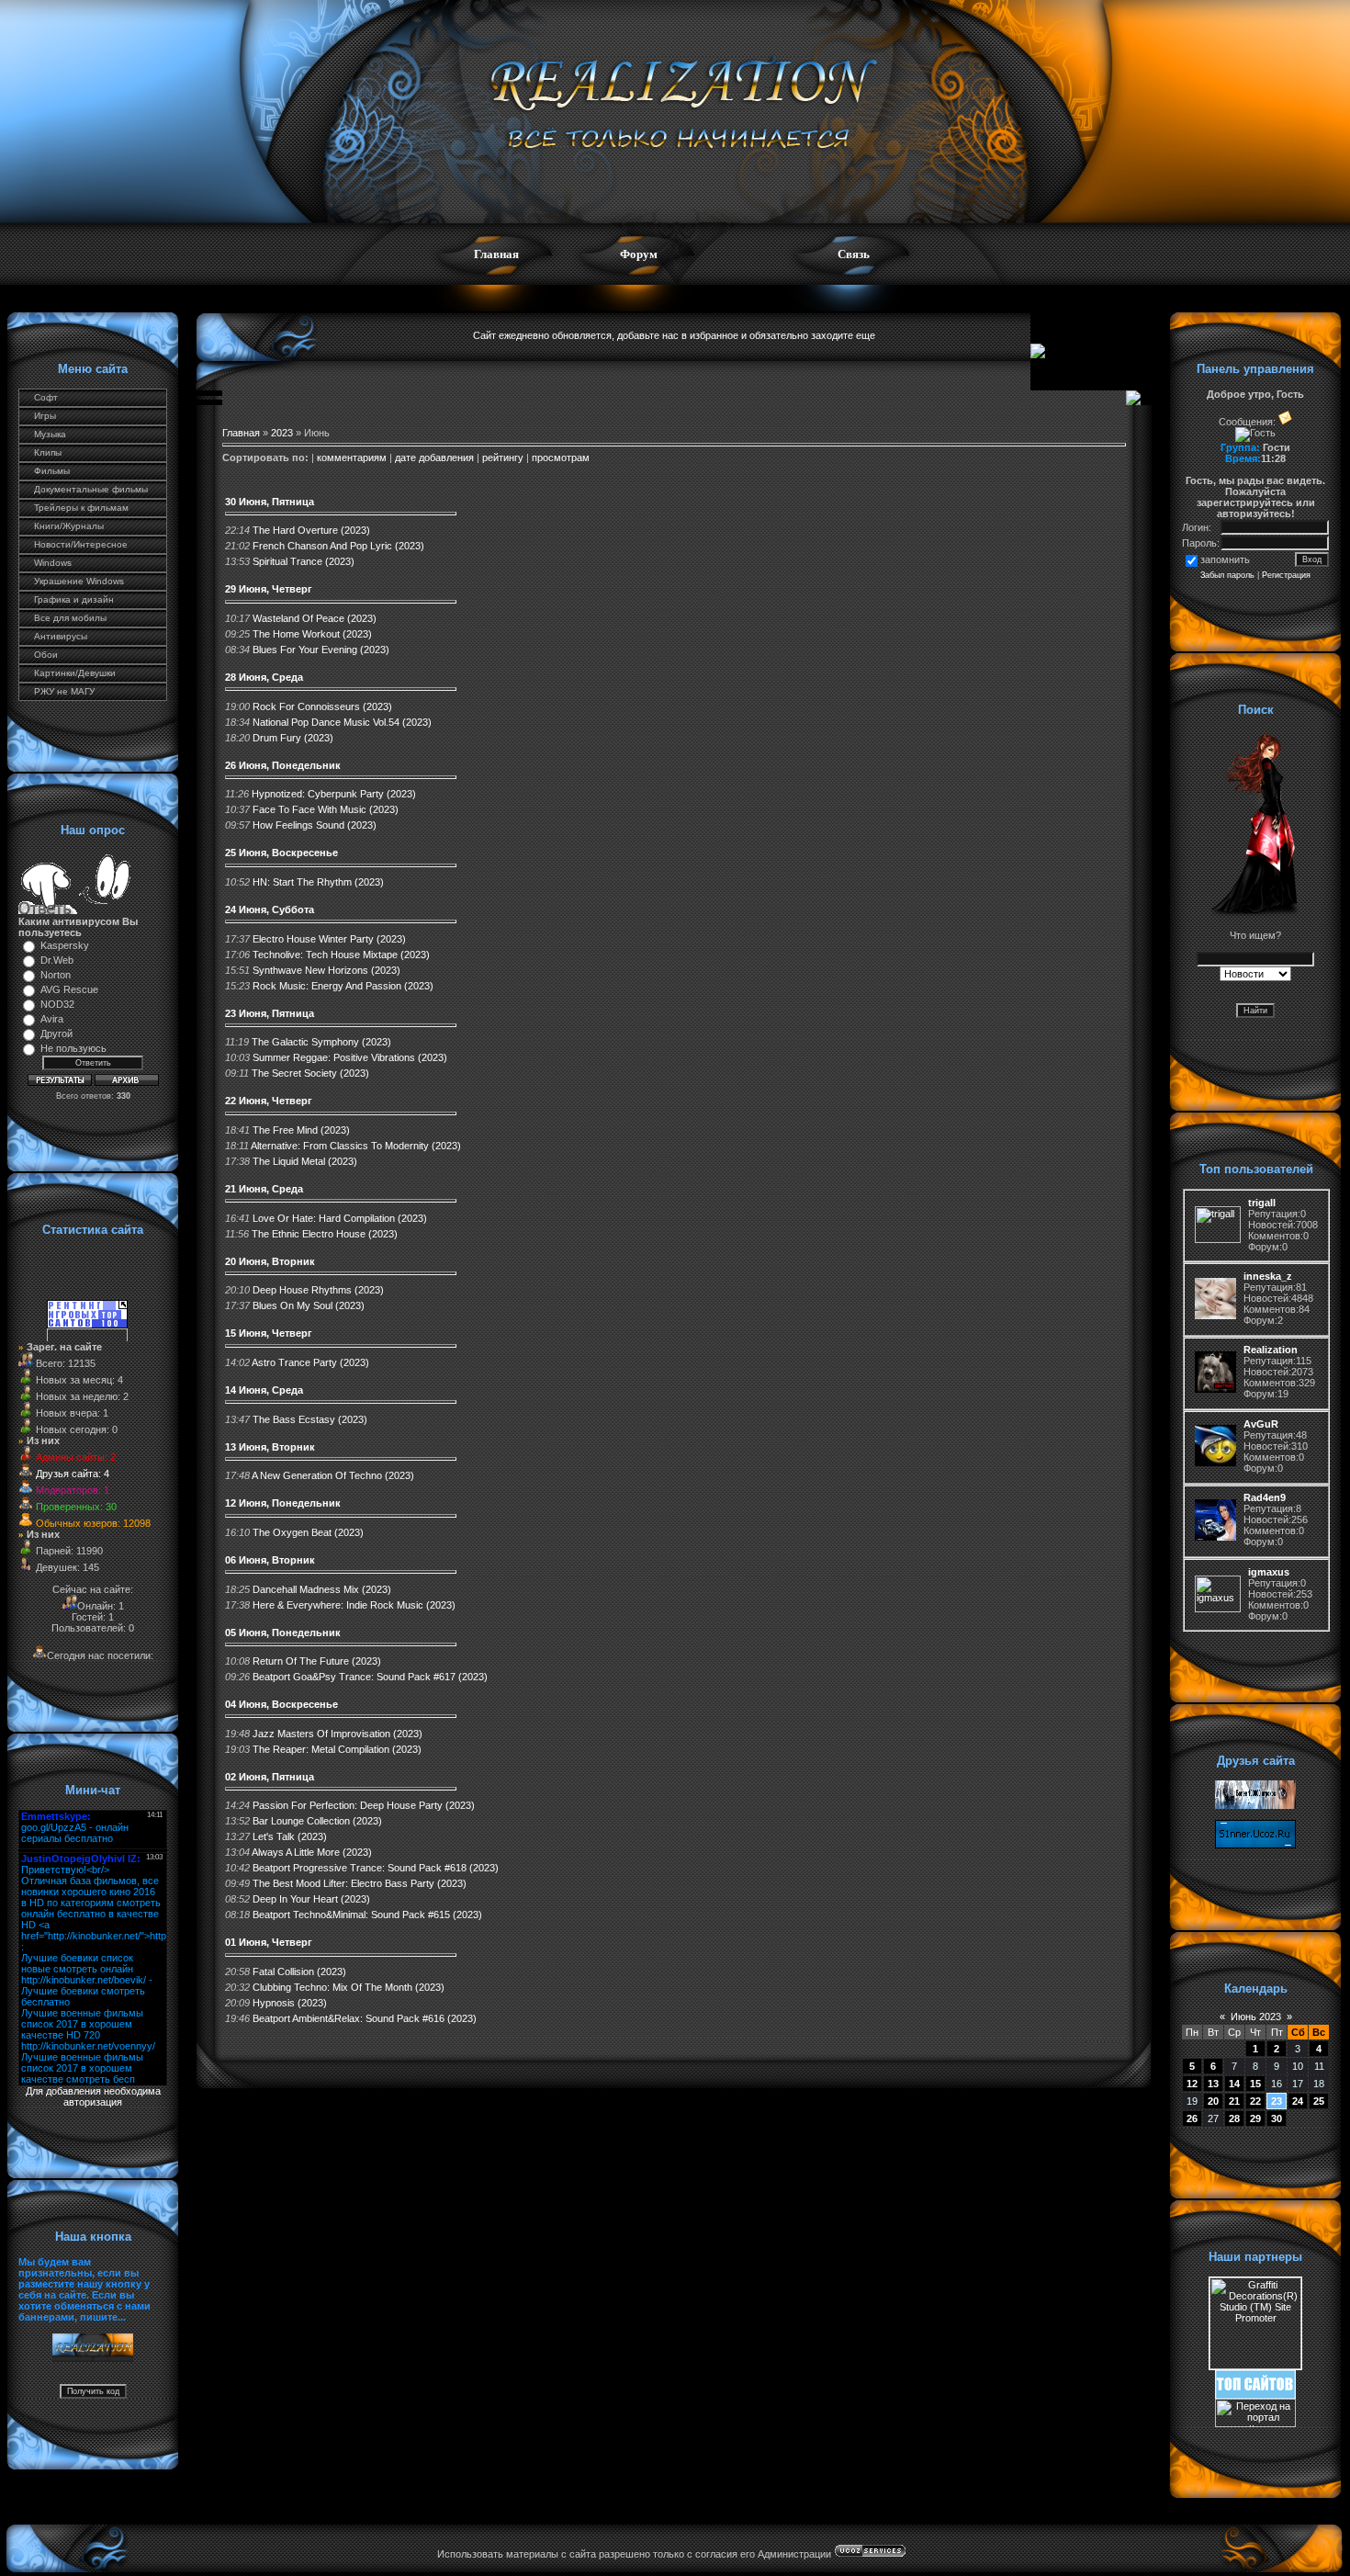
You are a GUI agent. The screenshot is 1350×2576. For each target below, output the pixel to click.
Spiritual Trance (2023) (304, 561)
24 (1298, 2101)
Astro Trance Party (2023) (310, 1362)
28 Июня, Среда (264, 677)
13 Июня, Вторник (270, 1447)
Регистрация (1286, 575)
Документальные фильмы (91, 489)
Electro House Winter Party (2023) (329, 939)
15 (1255, 2084)
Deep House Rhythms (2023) (318, 1290)
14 (1234, 2084)
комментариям (352, 458)
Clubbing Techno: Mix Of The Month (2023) (349, 1987)
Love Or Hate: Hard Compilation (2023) (340, 1218)
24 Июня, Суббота (270, 910)
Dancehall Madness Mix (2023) (322, 1589)
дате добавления (434, 458)
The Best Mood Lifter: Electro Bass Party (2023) (360, 1883)
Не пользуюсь (73, 1048)
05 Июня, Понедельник (283, 1633)
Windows (53, 563)
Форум (639, 254)
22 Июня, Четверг (269, 1101)
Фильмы (52, 471)
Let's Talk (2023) (290, 1836)
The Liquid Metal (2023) (305, 1161)
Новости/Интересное (81, 544)
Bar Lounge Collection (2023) (317, 1821)
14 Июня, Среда (264, 1390)
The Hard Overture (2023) (311, 530)
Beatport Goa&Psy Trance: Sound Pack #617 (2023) (370, 1677)
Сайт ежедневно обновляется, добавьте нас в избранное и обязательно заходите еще (674, 335)
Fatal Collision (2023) (299, 1972)
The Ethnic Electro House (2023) (325, 1234)
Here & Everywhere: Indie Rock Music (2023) (354, 1605)
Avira (52, 1019)
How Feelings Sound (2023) (315, 825)
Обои (46, 655)
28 (1234, 2118)
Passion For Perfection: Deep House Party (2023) (364, 1805)
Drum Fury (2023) (293, 738)
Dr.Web (57, 960)
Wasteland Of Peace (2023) (315, 618)
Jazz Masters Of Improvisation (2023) (337, 1734)
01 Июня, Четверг (269, 1942)
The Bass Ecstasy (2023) (310, 1419)
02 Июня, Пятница (270, 1777)
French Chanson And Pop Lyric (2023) (338, 546)
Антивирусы (61, 636)
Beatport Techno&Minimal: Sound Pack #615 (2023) (367, 1915)
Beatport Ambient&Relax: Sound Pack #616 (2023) (365, 2018)
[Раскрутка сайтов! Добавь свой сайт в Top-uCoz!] (1255, 2395)
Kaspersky (65, 945)
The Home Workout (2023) (312, 634)
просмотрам (561, 458)
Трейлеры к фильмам (81, 508)
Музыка (50, 434)
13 (1213, 2084)
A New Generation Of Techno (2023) (333, 1475)
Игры (45, 416)
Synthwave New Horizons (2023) (326, 970)
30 (1277, 2118)
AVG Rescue (69, 989)
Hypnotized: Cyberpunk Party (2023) (334, 794)
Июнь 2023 (1256, 2017)
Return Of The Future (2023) (317, 1661)
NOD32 (57, 1004)
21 (1234, 2101)
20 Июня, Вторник (270, 1261)
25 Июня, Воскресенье (281, 853)
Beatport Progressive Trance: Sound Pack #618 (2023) (376, 1868)
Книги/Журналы (69, 526)
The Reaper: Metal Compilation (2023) (337, 1749)
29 (1255, 2118)
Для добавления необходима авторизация (93, 2096)
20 (1213, 2101)
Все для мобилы (70, 618)
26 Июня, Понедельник (283, 765)
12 (1192, 2084)
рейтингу (503, 458)
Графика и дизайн (74, 599)
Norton (56, 975)
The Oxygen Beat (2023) (308, 1532)
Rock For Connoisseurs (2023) (322, 706)
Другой (56, 1034)
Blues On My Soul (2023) (309, 1305)
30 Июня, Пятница (270, 502)
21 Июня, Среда (264, 1189)
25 (1319, 2101)
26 (1192, 2118)
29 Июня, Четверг (269, 589)
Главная (496, 254)
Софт (46, 397)
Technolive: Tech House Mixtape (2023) (341, 955)
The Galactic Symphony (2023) (321, 1042)
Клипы (48, 452)
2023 (282, 433)
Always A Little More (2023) (312, 1852)
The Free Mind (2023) (301, 1130)
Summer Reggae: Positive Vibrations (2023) (350, 1057)
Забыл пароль (1227, 575)
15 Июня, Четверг (269, 1333)
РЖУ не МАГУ (64, 691)
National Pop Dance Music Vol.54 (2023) (342, 722)
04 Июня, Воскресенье (281, 1704)
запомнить (1225, 559)
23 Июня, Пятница (270, 1013)
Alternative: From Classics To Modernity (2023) (356, 1146)
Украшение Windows (79, 581)
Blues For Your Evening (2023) (321, 650)
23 (1277, 2101)
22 (1255, 2101)
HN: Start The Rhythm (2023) (318, 882)
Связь (854, 254)
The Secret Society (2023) (310, 1073)
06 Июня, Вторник (270, 1560)
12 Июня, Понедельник (283, 1503)
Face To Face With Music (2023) (326, 809)
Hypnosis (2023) (290, 2003)
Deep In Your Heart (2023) (311, 1899)
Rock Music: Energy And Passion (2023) (343, 986)
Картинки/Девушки (75, 673)
